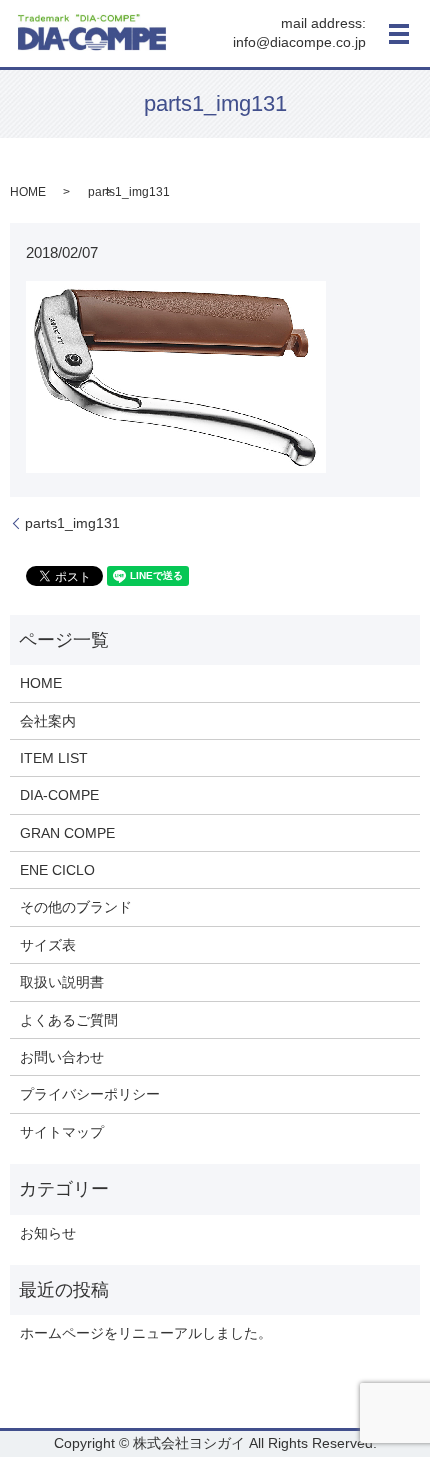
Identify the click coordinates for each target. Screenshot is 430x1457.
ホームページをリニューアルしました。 (146, 1333)
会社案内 (48, 721)
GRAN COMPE (67, 833)
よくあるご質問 (69, 1020)
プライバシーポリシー (90, 1094)
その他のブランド (76, 907)
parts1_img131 (72, 523)
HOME (28, 192)
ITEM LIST (54, 758)
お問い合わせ (62, 1057)
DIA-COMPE (59, 795)
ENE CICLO (57, 870)
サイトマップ (62, 1132)
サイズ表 (48, 945)
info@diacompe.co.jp (299, 43)
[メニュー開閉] (399, 34)
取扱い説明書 (62, 982)
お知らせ (48, 1233)
